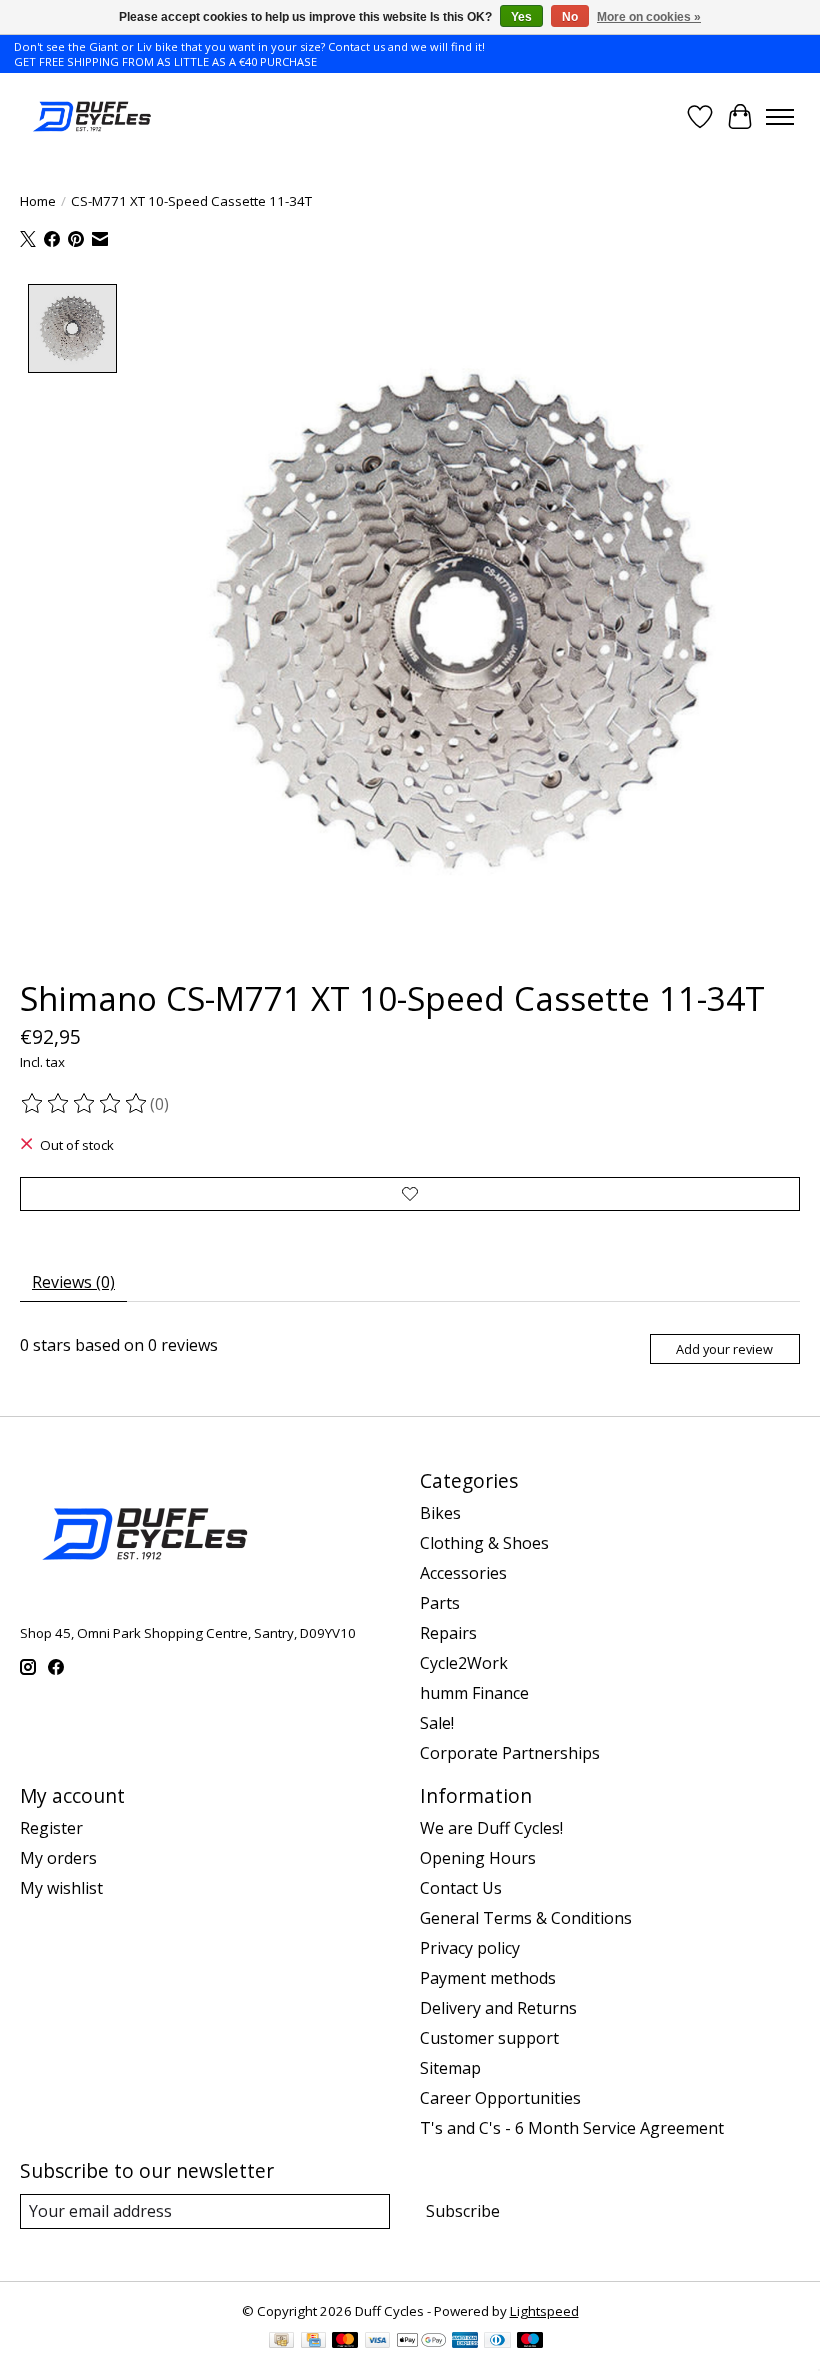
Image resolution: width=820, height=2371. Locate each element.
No (570, 17)
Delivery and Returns (498, 2008)
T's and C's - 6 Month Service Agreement (572, 2128)
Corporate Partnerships (510, 1753)
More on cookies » (649, 17)
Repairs (448, 1633)
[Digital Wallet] (421, 2342)
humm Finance (474, 1693)
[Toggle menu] (780, 117)
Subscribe (463, 2211)
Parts (440, 1603)
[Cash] (281, 2342)
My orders (58, 1858)
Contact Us (461, 1888)
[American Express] (465, 2342)
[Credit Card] (313, 2342)
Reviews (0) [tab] (73, 1282)
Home (38, 201)
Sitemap (450, 2068)
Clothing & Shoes (484, 1543)
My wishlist (61, 1888)
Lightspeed (544, 2311)
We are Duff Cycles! (491, 1828)
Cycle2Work (464, 1663)
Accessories (463, 1573)
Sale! (437, 1723)
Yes (521, 17)
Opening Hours (478, 1858)
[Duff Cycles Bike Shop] (90, 116)
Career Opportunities (500, 2098)
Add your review (724, 1349)
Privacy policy (470, 1948)
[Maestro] (530, 2342)
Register (51, 1828)
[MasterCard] (345, 2342)
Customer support (489, 2038)
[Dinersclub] (497, 2342)
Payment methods (488, 1978)
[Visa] (378, 2342)
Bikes (440, 1513)
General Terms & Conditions (526, 1918)
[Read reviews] (85, 1104)
